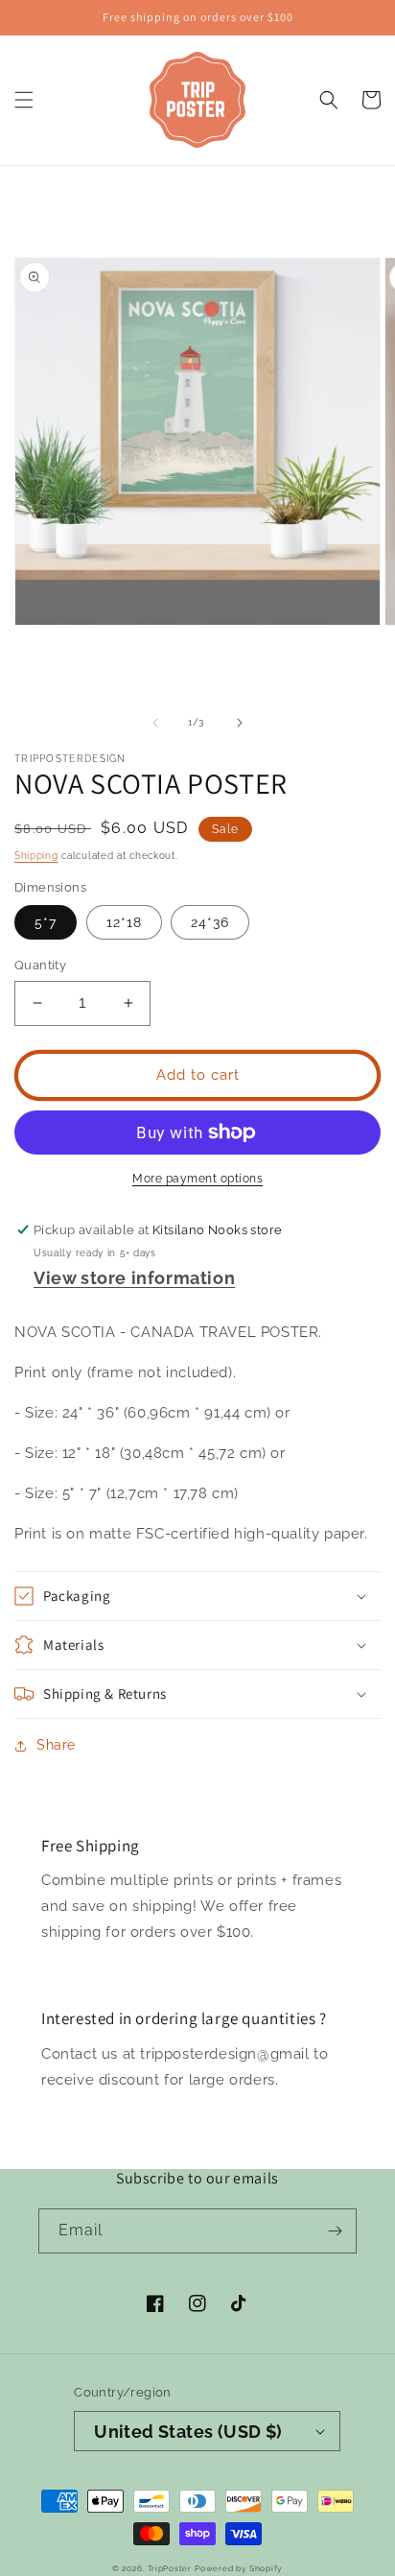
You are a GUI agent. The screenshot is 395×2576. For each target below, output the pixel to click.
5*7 (46, 922)
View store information (134, 1278)
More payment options (197, 1179)
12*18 (124, 922)
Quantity (40, 965)
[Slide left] (155, 723)
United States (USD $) (188, 2432)
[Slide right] (240, 723)
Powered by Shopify (239, 2568)
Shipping (36, 856)
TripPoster (170, 2568)
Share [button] (56, 1745)
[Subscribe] (335, 2231)
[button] (24, 100)
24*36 (210, 922)
